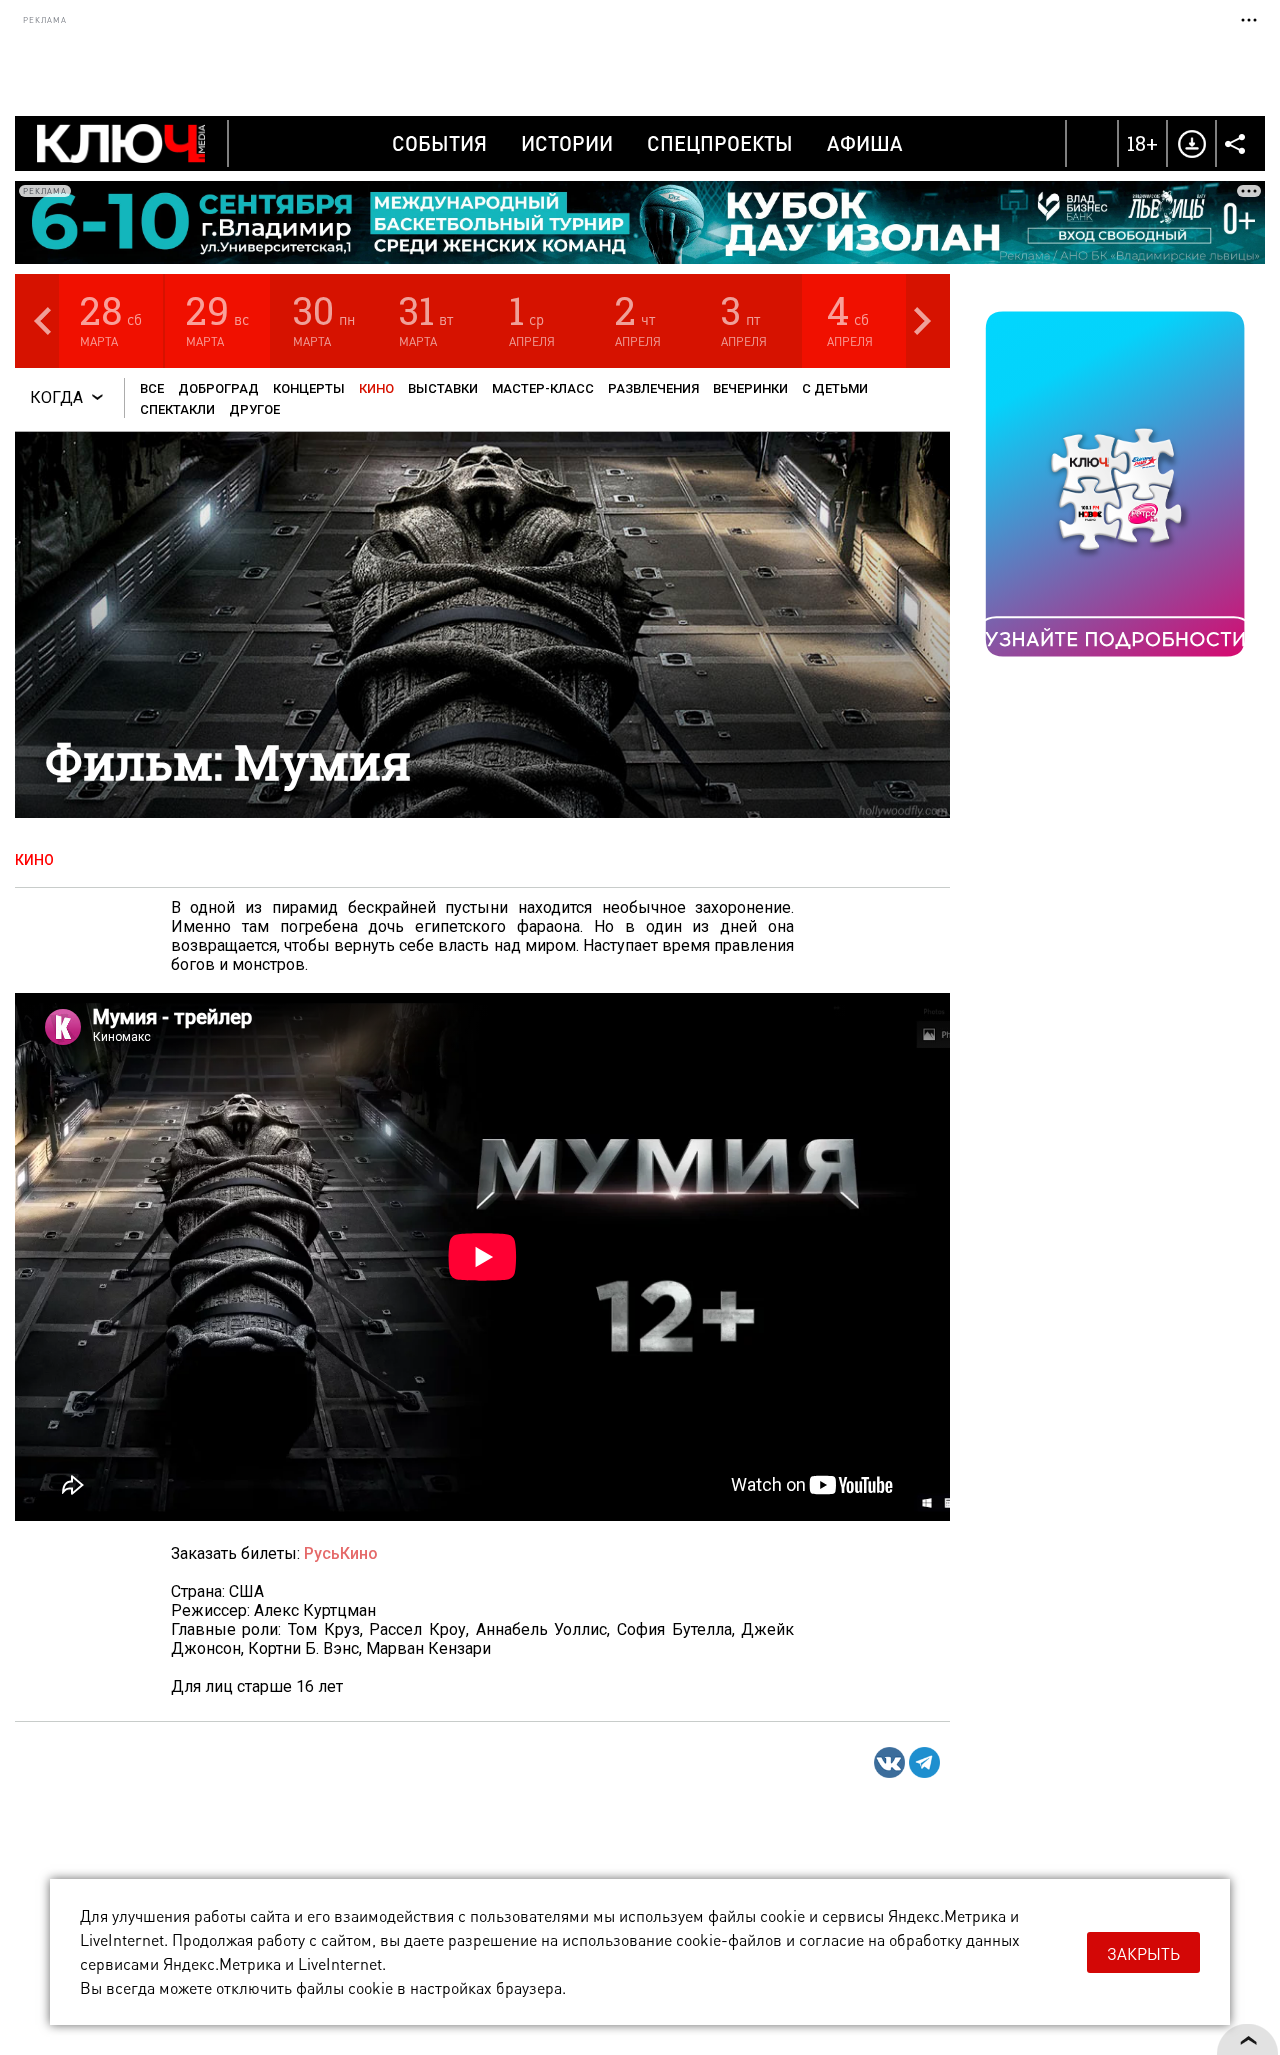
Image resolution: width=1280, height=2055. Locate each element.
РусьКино (341, 1553)
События (439, 143)
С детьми (835, 388)
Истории (567, 143)
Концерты (309, 388)
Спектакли (177, 409)
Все (152, 388)
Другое (254, 409)
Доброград (218, 388)
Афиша (865, 143)
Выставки (443, 388)
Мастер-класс (543, 388)
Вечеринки (750, 388)
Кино (376, 388)
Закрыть (1143, 1953)
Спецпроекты (720, 143)
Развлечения (653, 388)
